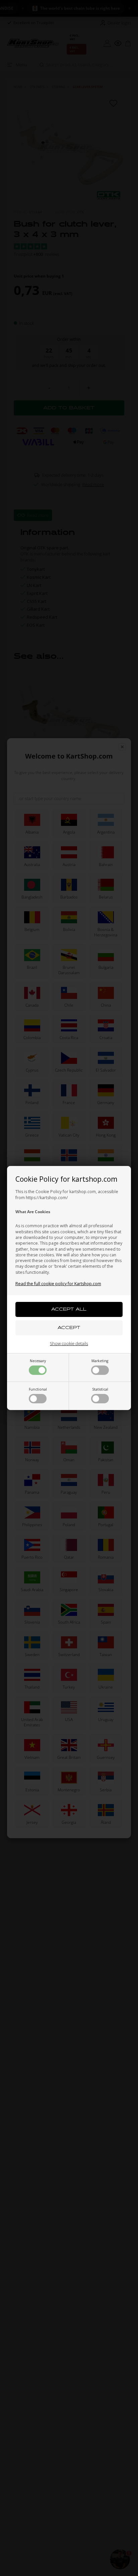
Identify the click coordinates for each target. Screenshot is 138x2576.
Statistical (100, 1389)
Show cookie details (69, 1343)
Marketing (100, 1361)
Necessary (38, 1361)
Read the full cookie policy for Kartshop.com (58, 1284)
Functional (38, 1389)
